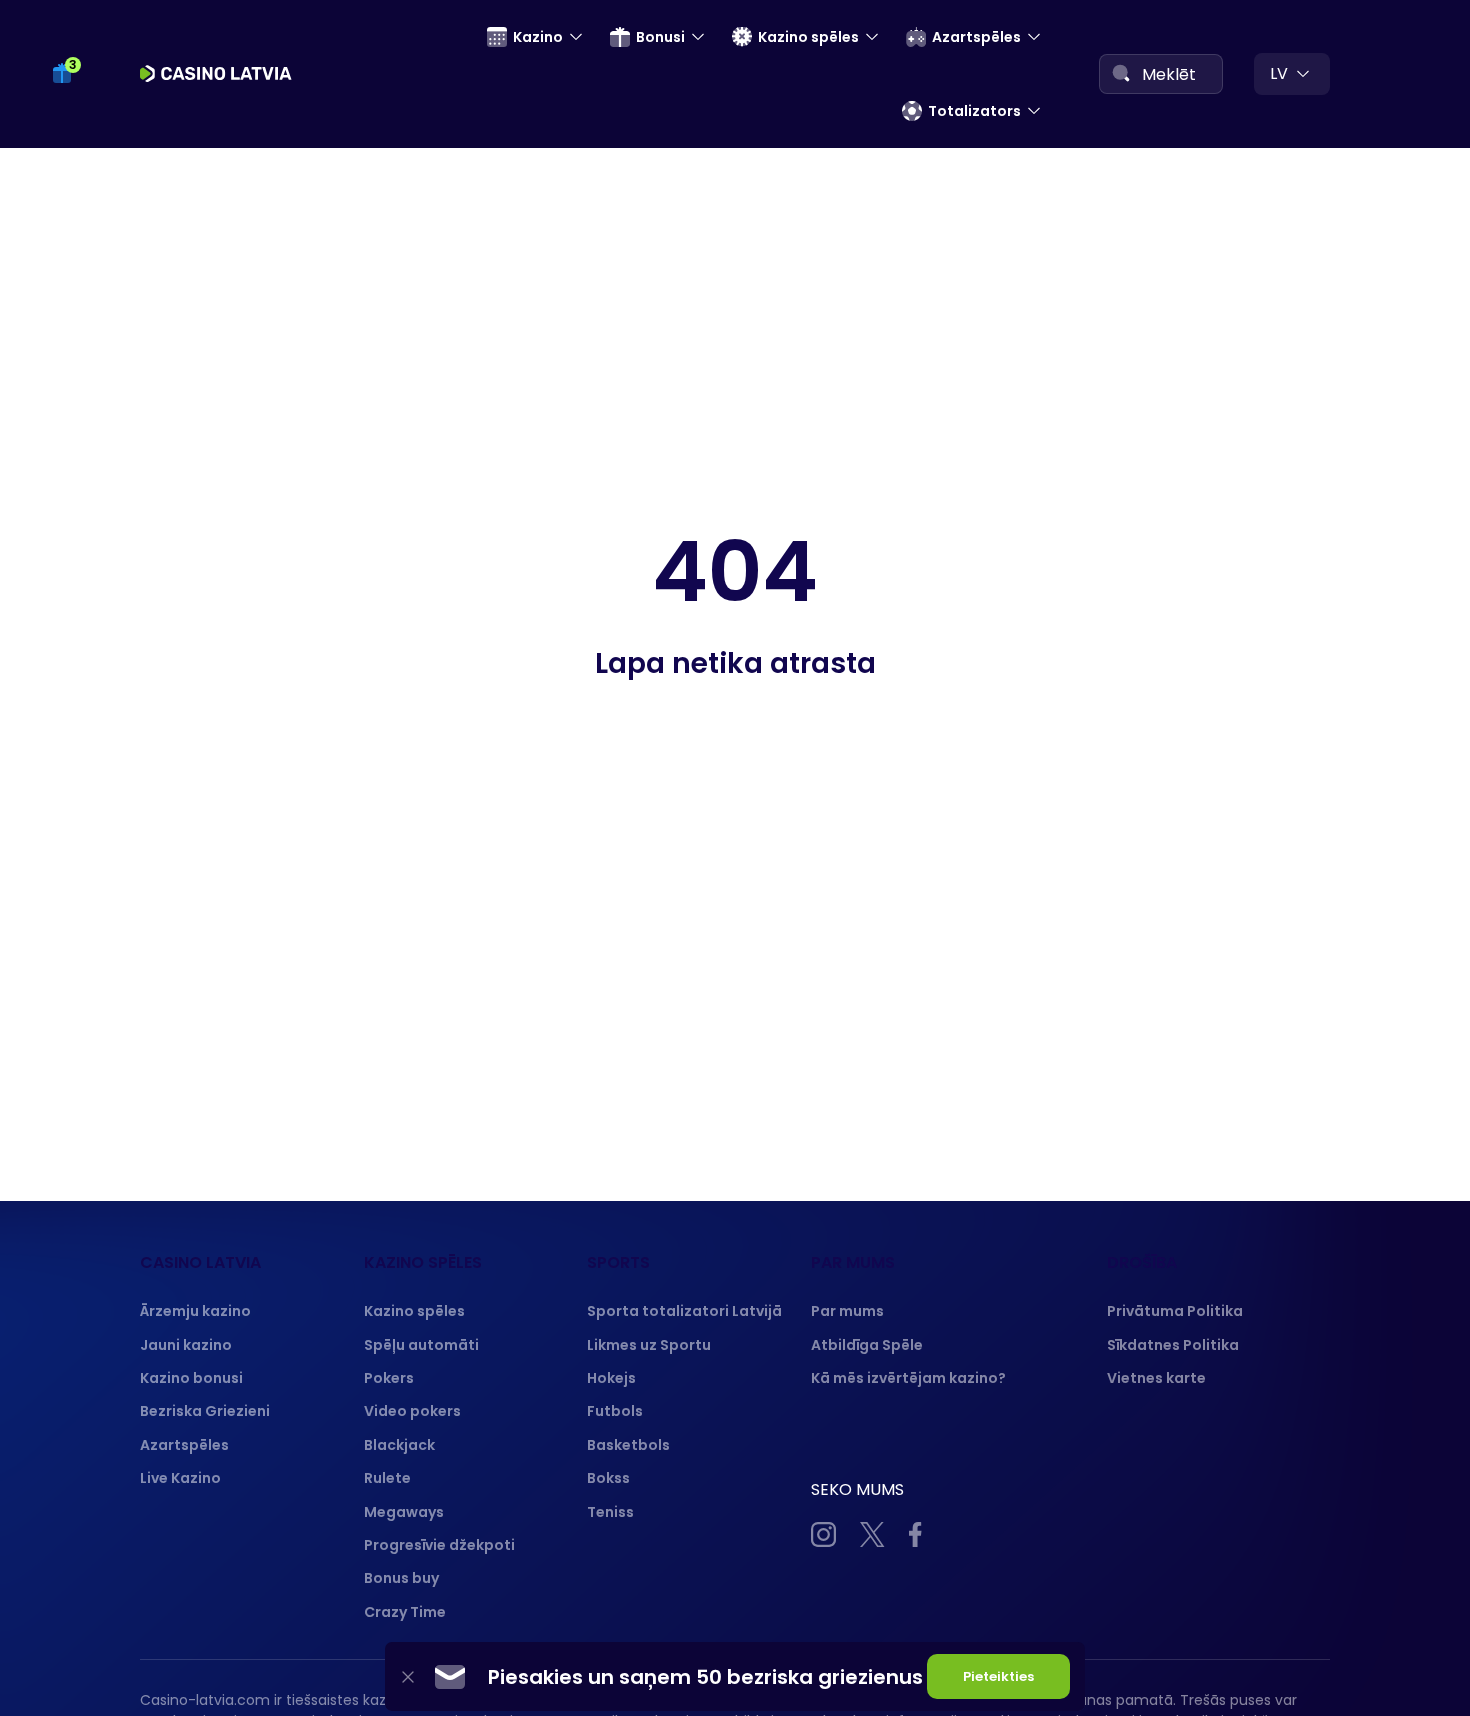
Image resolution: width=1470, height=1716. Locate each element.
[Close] (408, 1676)
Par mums (847, 1311)
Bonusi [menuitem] (660, 37)
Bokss (608, 1478)
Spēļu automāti (421, 1345)
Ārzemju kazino (195, 1311)
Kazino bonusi (191, 1378)
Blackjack (399, 1445)
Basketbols (628, 1445)
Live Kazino (180, 1478)
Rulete (387, 1478)
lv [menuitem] (1279, 73)
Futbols (615, 1411)
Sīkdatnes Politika (1173, 1345)
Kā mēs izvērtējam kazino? (908, 1378)
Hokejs (611, 1378)
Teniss (610, 1512)
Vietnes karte (1156, 1378)
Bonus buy (401, 1578)
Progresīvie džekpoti (439, 1545)
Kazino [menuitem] (538, 37)
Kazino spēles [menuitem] (808, 37)
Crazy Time (405, 1612)
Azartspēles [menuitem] (976, 37)
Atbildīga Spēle (867, 1345)
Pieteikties (998, 1676)
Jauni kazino (186, 1345)
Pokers (389, 1378)
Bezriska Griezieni (205, 1411)
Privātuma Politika (1175, 1311)
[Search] (1121, 73)
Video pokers (412, 1411)
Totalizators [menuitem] (974, 111)
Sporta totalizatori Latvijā (684, 1311)
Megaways (404, 1512)
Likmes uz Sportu (649, 1345)
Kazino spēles (414, 1311)
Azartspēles (184, 1445)
